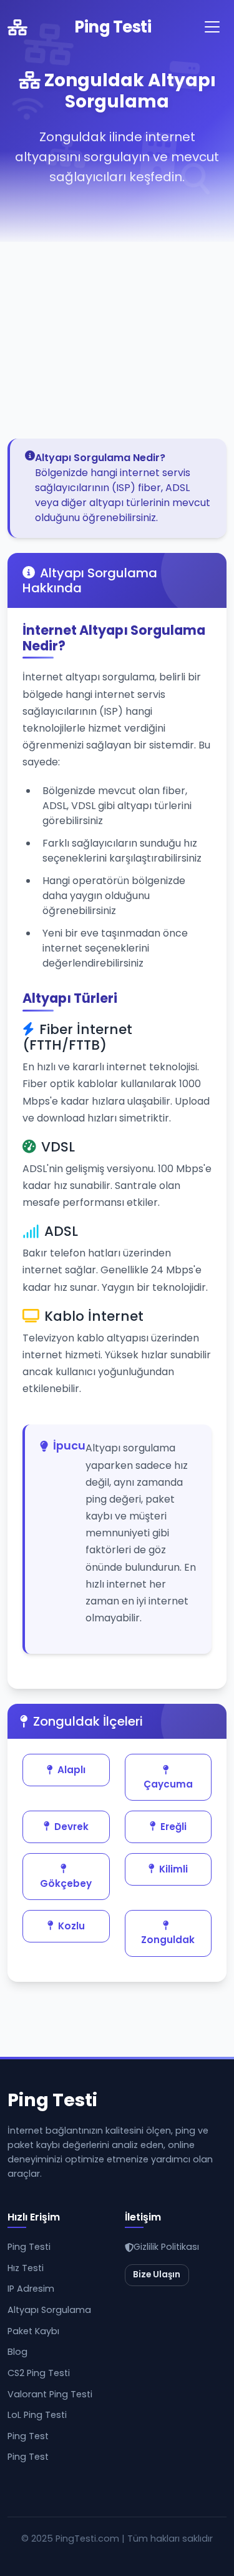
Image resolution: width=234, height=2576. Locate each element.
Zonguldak (168, 1940)
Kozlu (71, 1926)
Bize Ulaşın (157, 2275)
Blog (17, 2352)
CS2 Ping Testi (39, 2373)
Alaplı (71, 1770)
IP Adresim (31, 2289)
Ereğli (173, 1827)
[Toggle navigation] (212, 27)
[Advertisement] (117, 315)
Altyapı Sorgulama (49, 2310)
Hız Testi (26, 2268)
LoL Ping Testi (37, 2415)
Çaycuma (168, 1784)
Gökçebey (66, 1883)
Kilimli (173, 1869)
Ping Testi (113, 27)
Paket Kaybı (33, 2331)
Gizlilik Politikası (166, 2247)
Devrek (71, 1827)
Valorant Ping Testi (50, 2394)
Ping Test (28, 2436)
